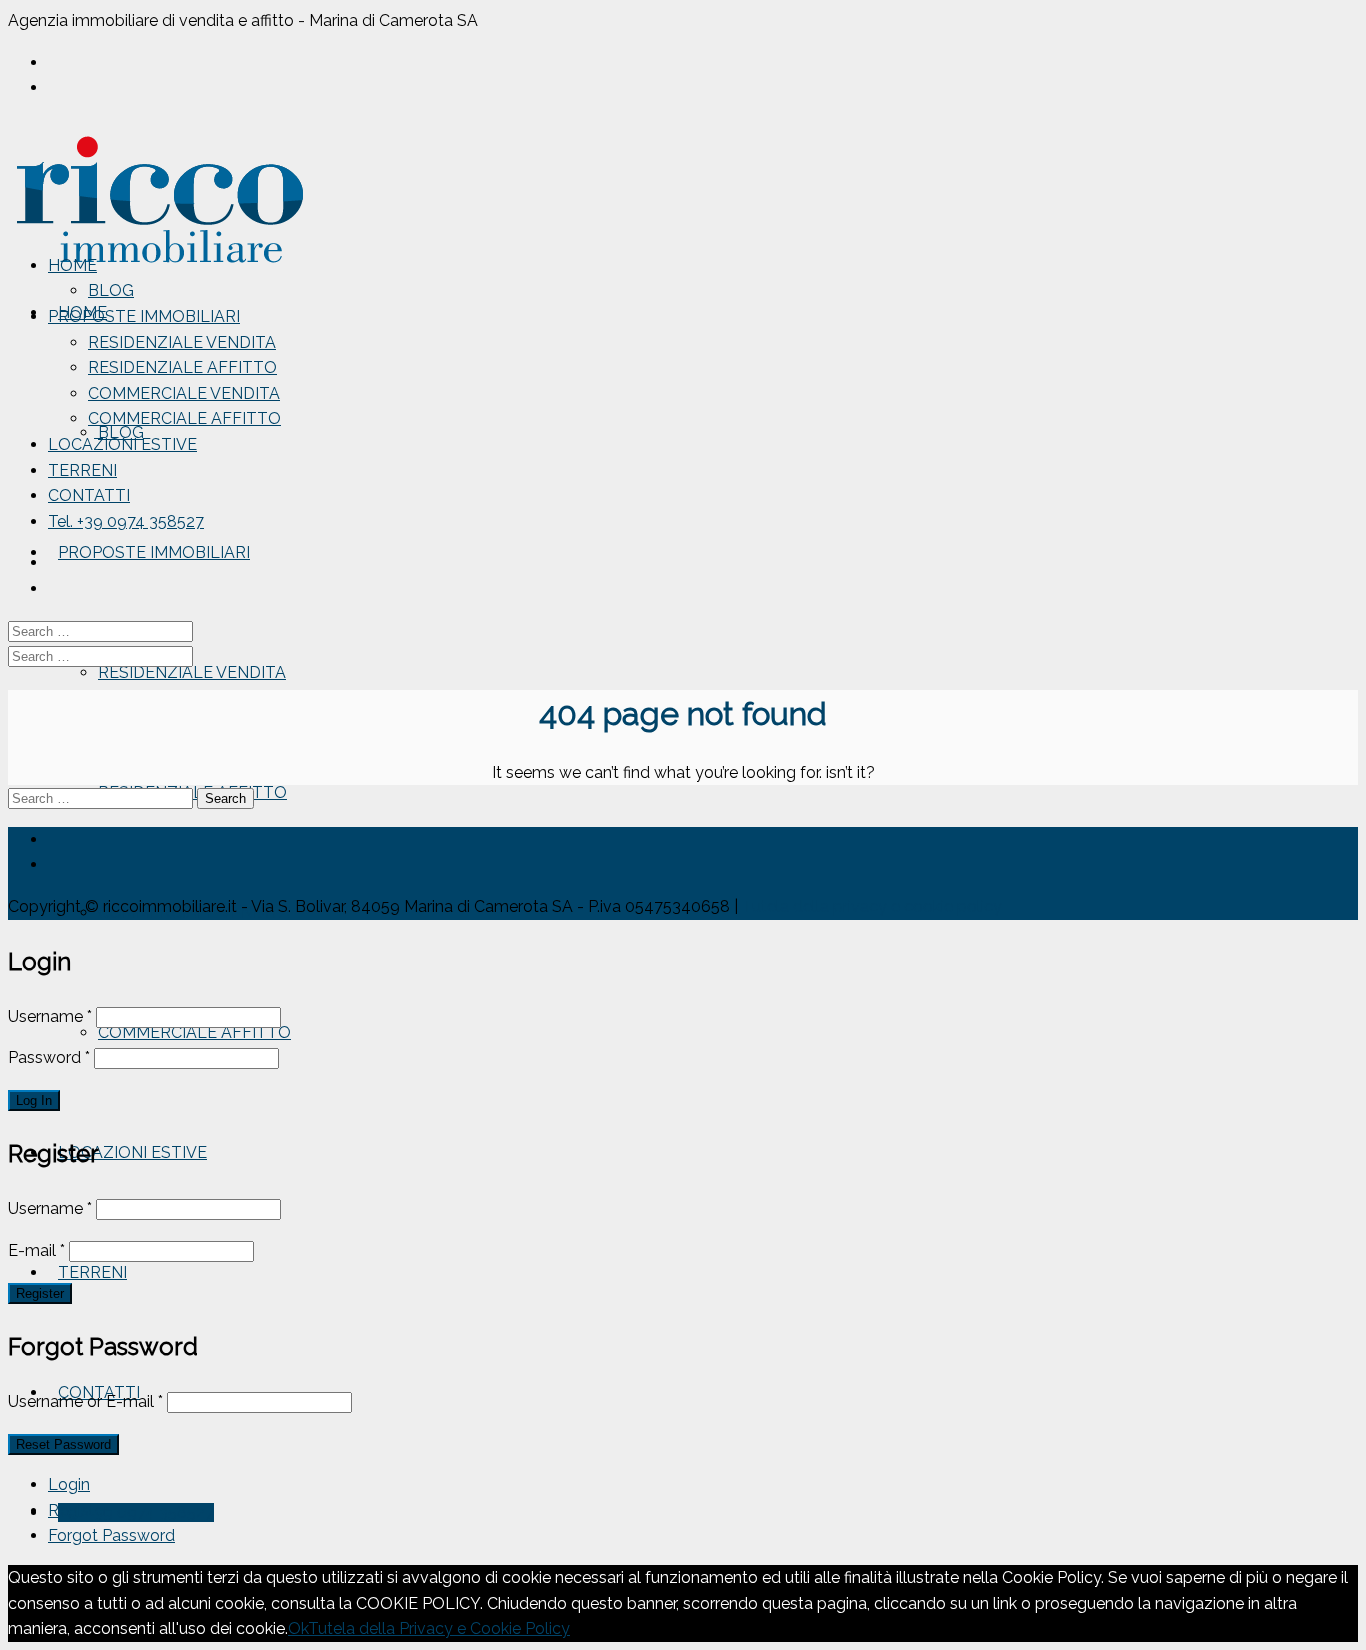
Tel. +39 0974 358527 (136, 1512)
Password (49, 1057)
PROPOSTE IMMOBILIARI (154, 552)
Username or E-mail (85, 1401)
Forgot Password (111, 1535)
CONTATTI (89, 495)
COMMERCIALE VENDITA (184, 393)
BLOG (111, 290)
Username (50, 1016)
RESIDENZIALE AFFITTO (182, 367)
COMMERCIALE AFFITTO (194, 1032)
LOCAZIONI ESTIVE (132, 1152)
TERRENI (92, 1272)
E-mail (36, 1250)
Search (225, 798)
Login (69, 1484)
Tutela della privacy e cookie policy (872, 906)
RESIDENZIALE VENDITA (192, 672)
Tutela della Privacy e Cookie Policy (439, 1628)
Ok (298, 1628)
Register (78, 1510)
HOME (72, 265)
